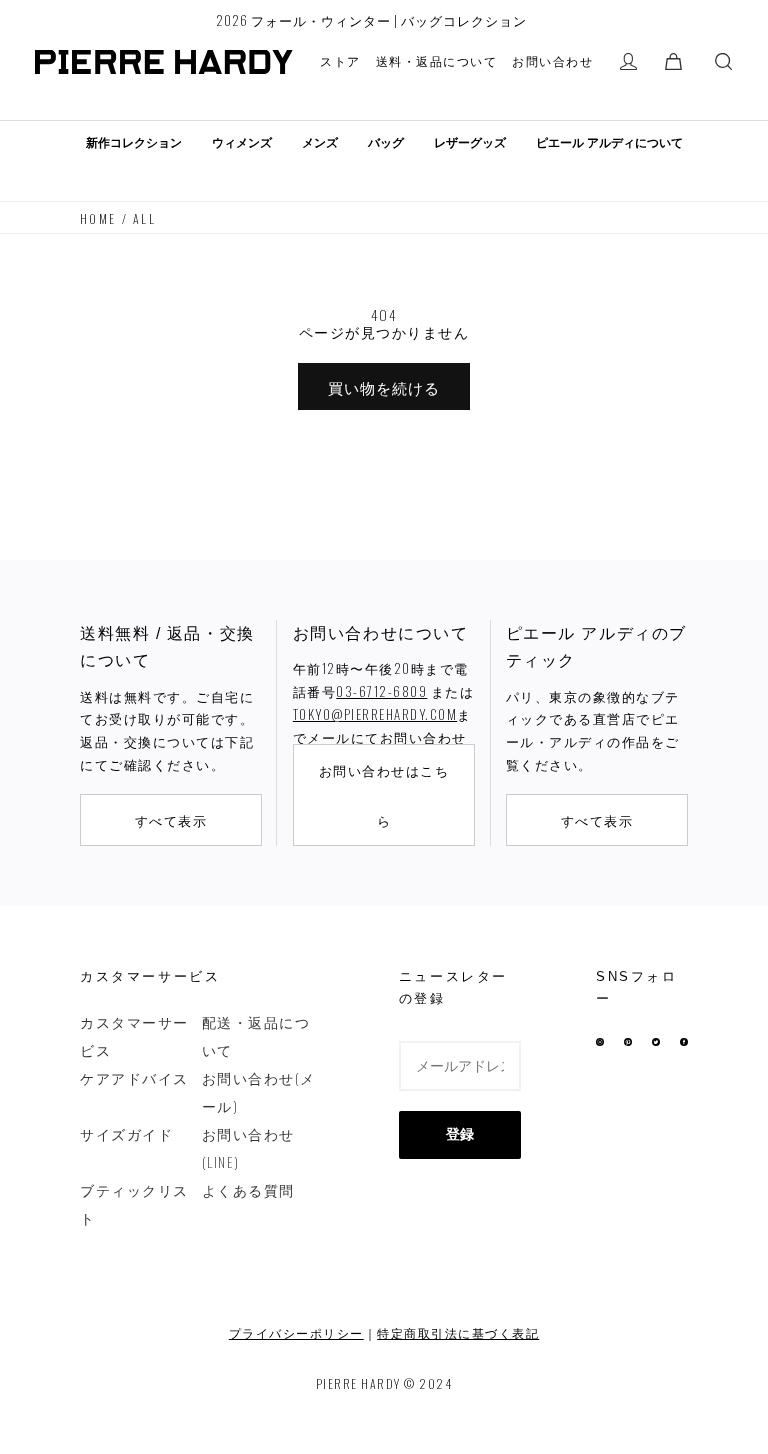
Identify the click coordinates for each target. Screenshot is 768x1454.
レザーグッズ (470, 143)
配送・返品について (256, 1035)
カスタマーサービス (134, 1035)
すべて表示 (171, 820)
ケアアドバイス (134, 1077)
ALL (144, 218)
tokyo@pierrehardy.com (375, 714)
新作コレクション (134, 143)
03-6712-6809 (381, 691)
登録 (460, 1134)
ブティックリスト (134, 1203)
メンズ (320, 143)
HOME (98, 218)
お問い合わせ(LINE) (248, 1147)
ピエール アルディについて (609, 143)
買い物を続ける (384, 387)
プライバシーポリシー (296, 1332)
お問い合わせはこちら (384, 795)
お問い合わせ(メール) (259, 1091)
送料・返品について (437, 60)
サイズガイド (126, 1133)
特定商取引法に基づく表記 (458, 1332)
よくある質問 (248, 1189)
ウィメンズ (242, 143)
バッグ (386, 143)
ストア (340, 60)
